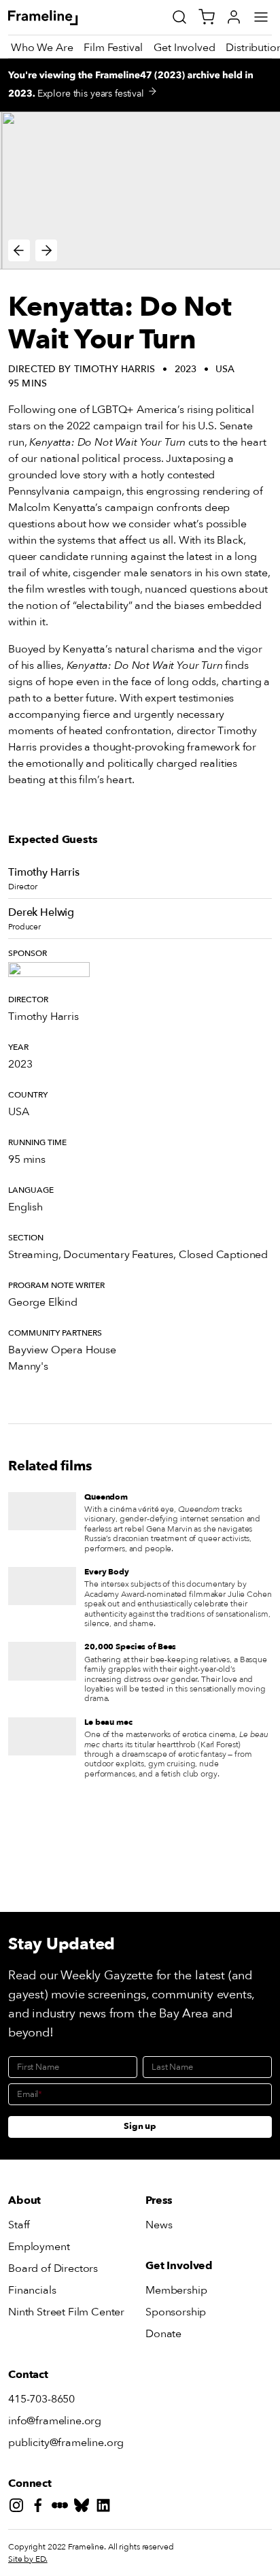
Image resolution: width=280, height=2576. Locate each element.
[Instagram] (19, 2508)
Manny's (28, 1366)
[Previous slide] (19, 250)
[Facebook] (41, 2508)
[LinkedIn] (106, 2508)
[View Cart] (207, 17)
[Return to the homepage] (58, 18)
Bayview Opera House (62, 1350)
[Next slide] (46, 250)
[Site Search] (179, 17)
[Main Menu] (261, 17)
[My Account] (234, 17)
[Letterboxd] (63, 2508)
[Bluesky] (84, 2508)
